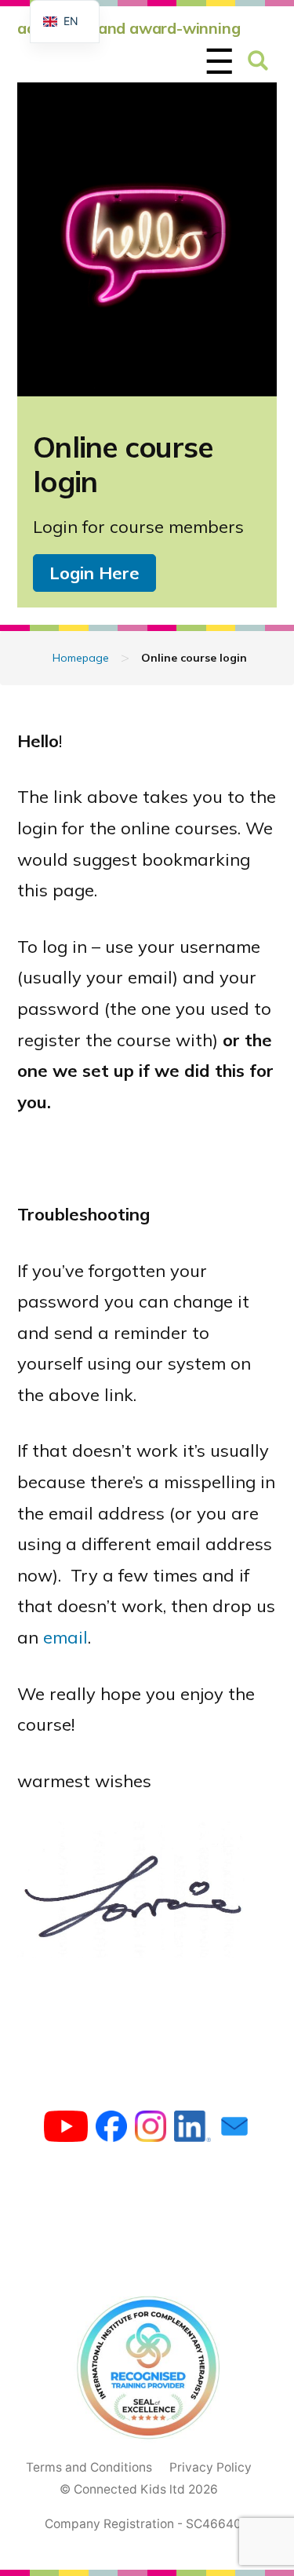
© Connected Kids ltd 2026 (139, 2489)
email (65, 1637)
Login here (94, 573)
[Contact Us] (234, 2130)
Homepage (81, 658)
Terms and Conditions (89, 2467)
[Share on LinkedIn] (192, 2130)
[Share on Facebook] (111, 2130)
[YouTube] (66, 2130)
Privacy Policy (211, 2467)
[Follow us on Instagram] (151, 2130)
